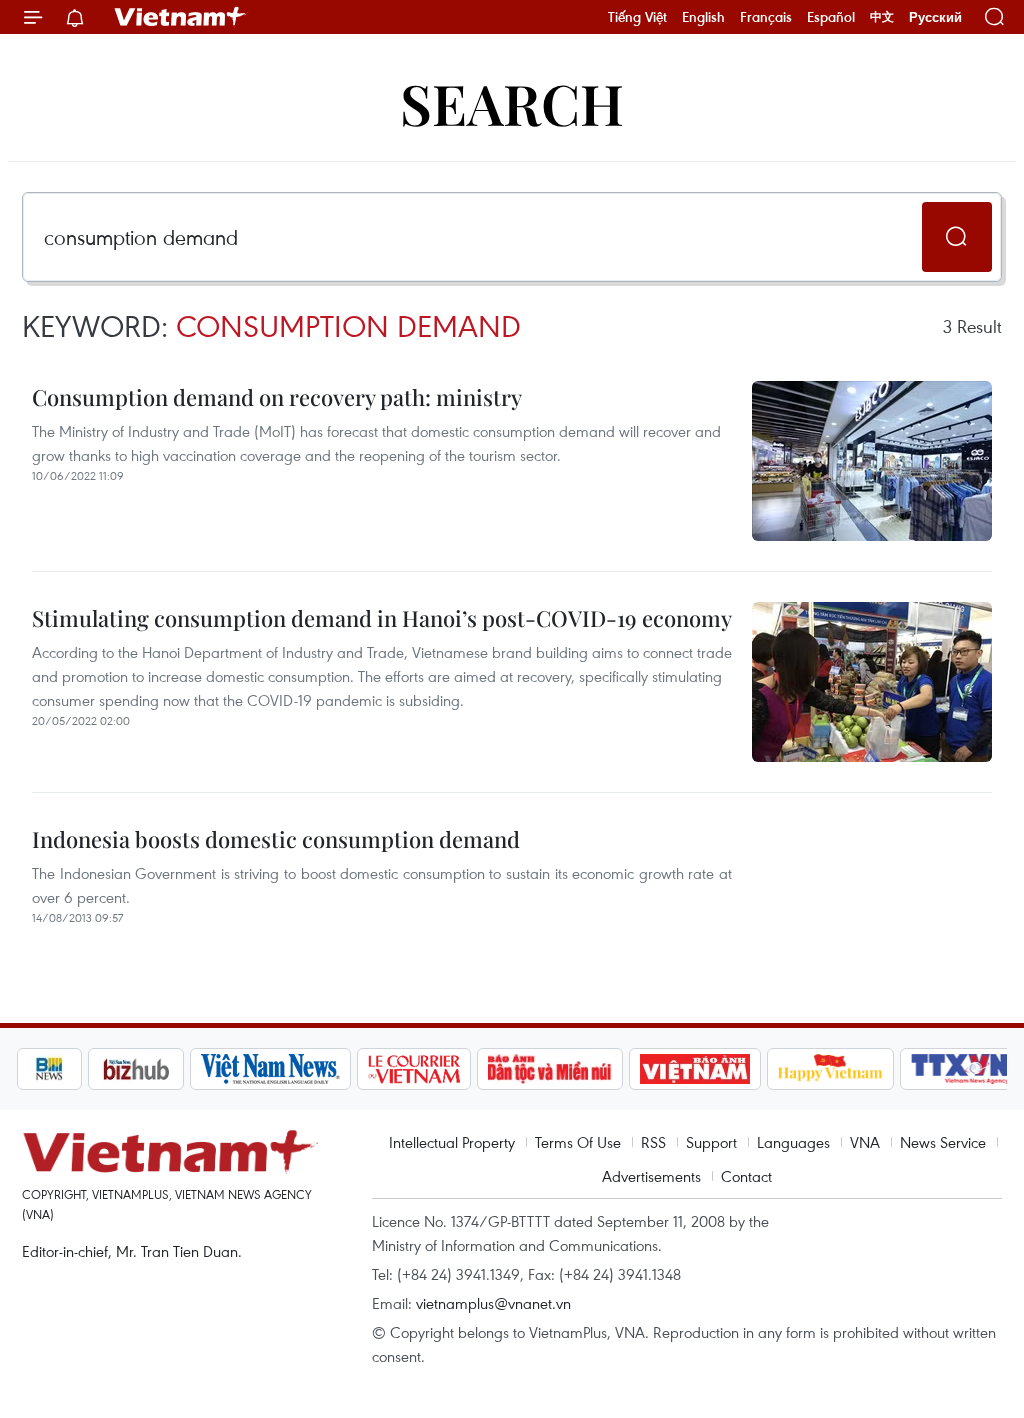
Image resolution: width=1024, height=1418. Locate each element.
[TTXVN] (960, 1069)
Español (831, 17)
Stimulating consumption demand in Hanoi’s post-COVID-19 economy (382, 618)
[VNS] (270, 1069)
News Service (943, 1142)
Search (512, 102)
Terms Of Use (578, 1142)
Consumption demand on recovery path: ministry (277, 397)
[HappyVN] (831, 1069)
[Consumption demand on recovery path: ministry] (872, 461)
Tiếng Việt (637, 17)
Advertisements (651, 1176)
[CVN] (414, 1069)
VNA (865, 1142)
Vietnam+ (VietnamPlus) (181, 17)
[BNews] (49, 1069)
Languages (793, 1142)
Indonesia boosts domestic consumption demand (276, 839)
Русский (935, 17)
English (703, 17)
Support (711, 1142)
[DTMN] (550, 1069)
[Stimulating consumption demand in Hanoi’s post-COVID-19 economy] (872, 682)
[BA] (695, 1069)
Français (766, 17)
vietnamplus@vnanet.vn (493, 1303)
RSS (653, 1142)
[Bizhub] (136, 1069)
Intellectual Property (452, 1142)
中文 (882, 17)
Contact (746, 1176)
